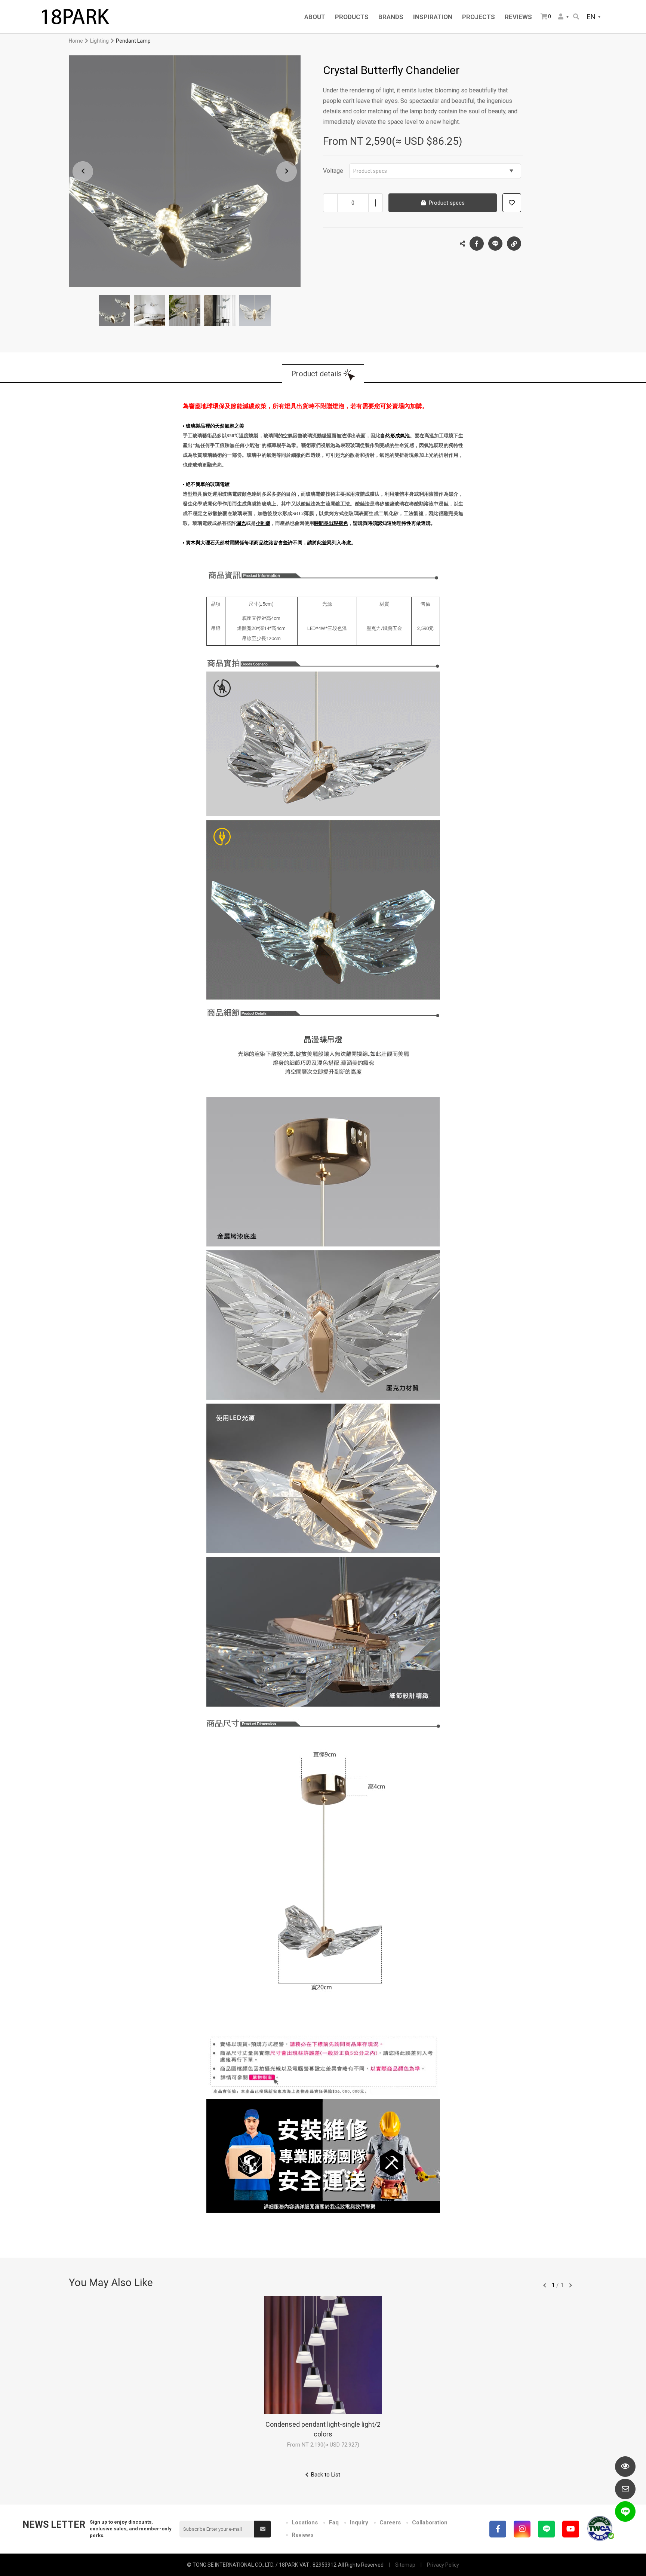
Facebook (477, 244)
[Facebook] (498, 2529)
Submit (263, 2529)
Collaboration (430, 2523)
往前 (545, 2285)
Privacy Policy (443, 2565)
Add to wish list (512, 203)
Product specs (370, 171)
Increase (376, 203)
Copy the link (514, 244)
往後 (570, 2285)
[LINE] (546, 2529)
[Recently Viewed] (625, 2467)
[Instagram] (522, 2529)
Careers (390, 2523)
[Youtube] (571, 2529)
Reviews (302, 2535)
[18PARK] (75, 17)
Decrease (330, 203)
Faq (334, 2523)
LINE (495, 244)
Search (577, 17)
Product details (316, 374)
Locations (305, 2523)
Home (76, 41)
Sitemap (405, 2565)
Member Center (564, 17)
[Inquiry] (625, 2489)
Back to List (326, 2475)
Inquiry (359, 2523)
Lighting (99, 41)
